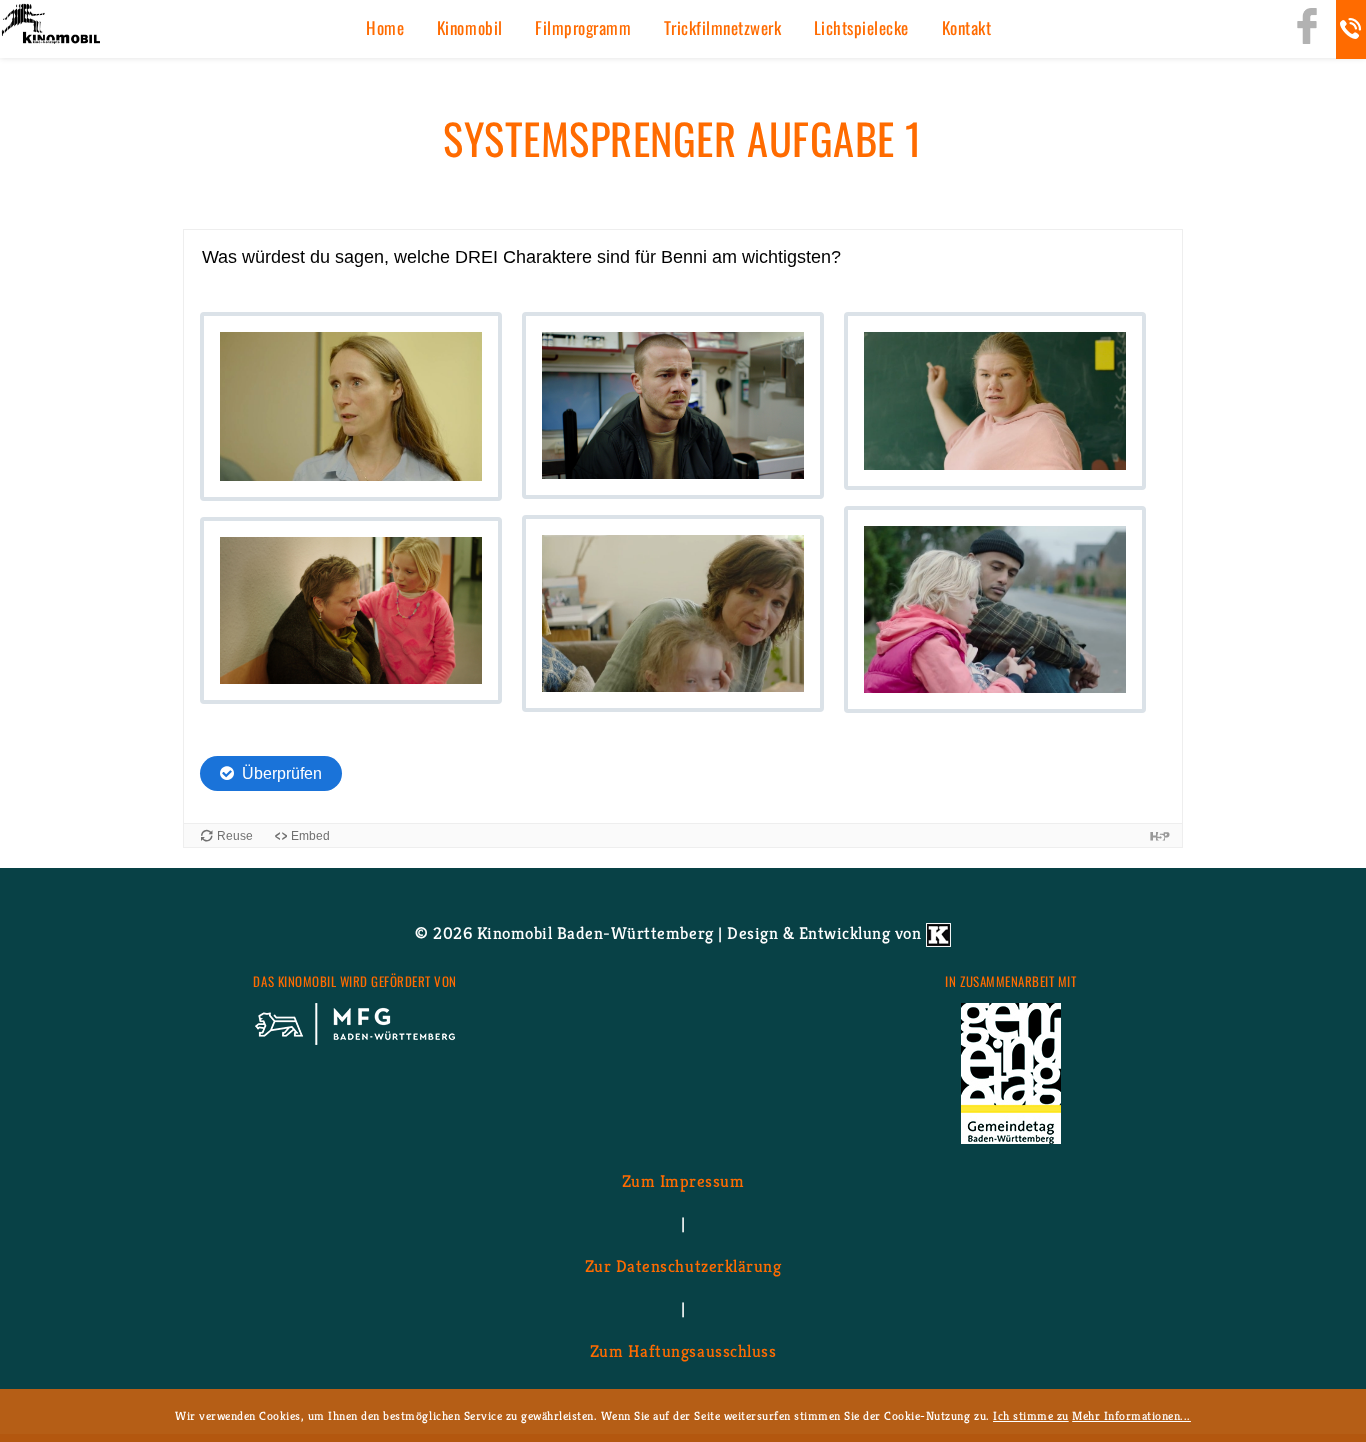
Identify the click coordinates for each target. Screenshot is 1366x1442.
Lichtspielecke (861, 27)
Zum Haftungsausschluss (683, 1351)
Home (385, 27)
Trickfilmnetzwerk (723, 27)
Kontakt (967, 27)
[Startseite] (50, 25)
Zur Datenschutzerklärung (683, 1266)
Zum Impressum (683, 1181)
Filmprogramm (583, 27)
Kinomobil (470, 27)
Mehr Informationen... (1131, 1415)
